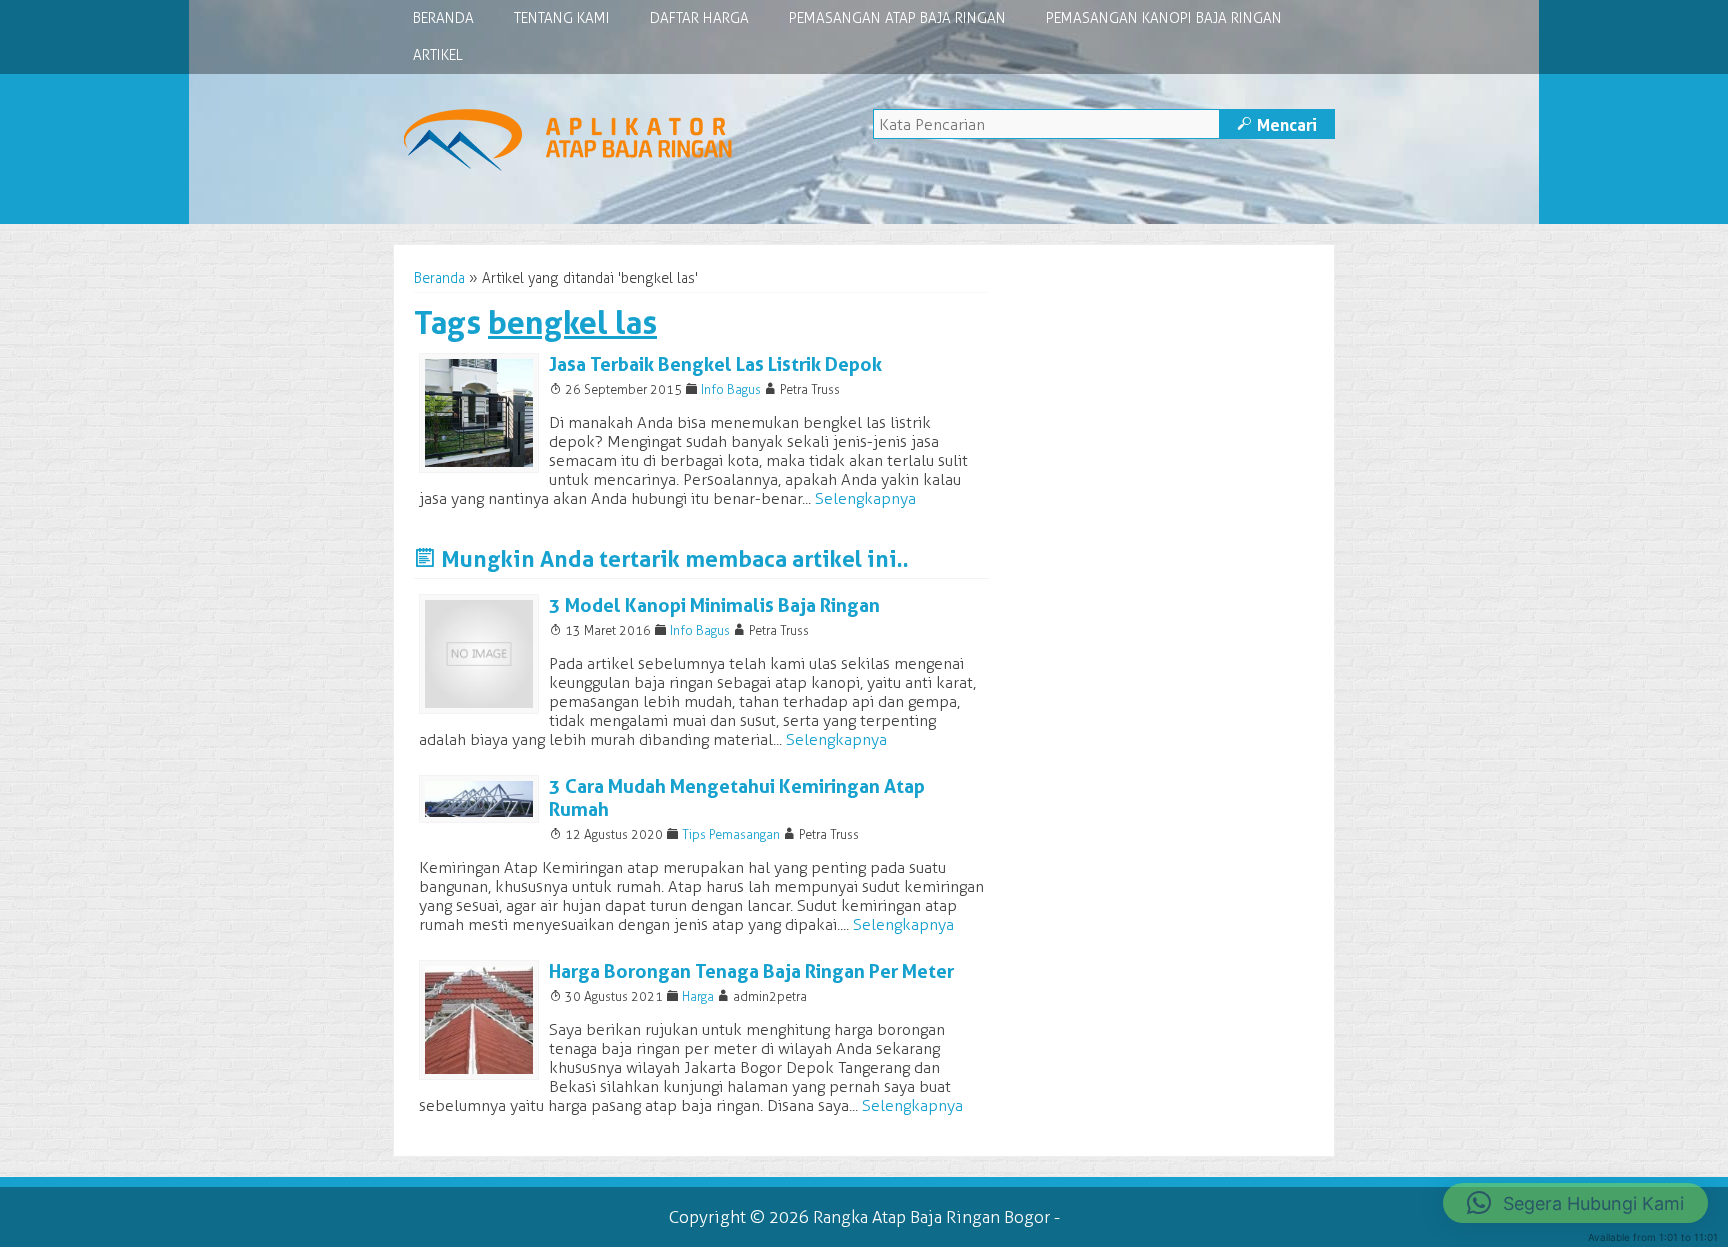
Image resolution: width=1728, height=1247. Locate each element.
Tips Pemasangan (731, 834)
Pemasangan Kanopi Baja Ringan (1164, 18)
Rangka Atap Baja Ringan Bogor (931, 1217)
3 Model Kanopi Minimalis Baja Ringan (714, 605)
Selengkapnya (865, 498)
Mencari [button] (1277, 125)
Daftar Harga (699, 18)
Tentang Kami (562, 18)
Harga (698, 996)
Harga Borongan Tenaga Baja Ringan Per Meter (751, 971)
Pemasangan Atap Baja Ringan (897, 18)
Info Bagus (731, 389)
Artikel (438, 55)
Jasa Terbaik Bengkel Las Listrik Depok (715, 364)
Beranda (443, 18)
